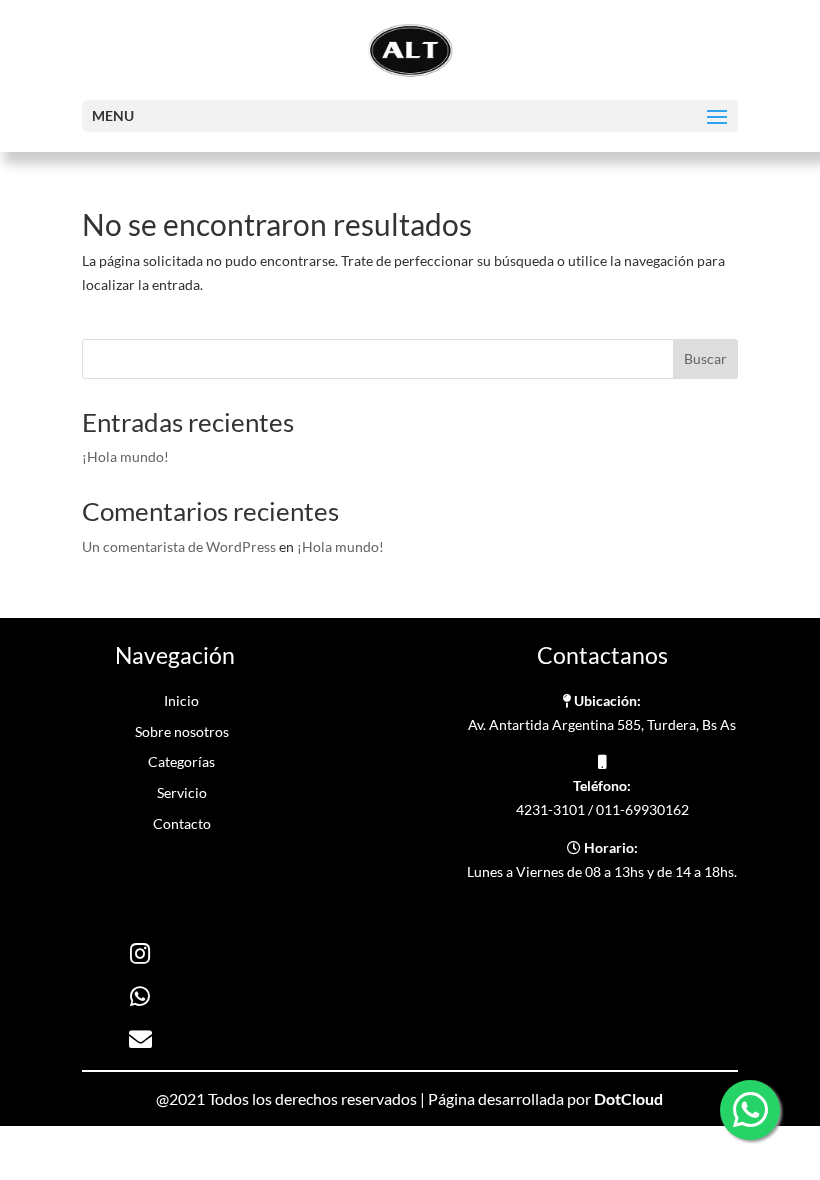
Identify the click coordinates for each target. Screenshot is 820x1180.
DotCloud (628, 1098)
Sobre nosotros (182, 731)
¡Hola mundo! (125, 456)
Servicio (182, 792)
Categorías (181, 761)
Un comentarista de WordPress (179, 546)
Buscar (705, 358)
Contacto (182, 823)
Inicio (181, 700)
